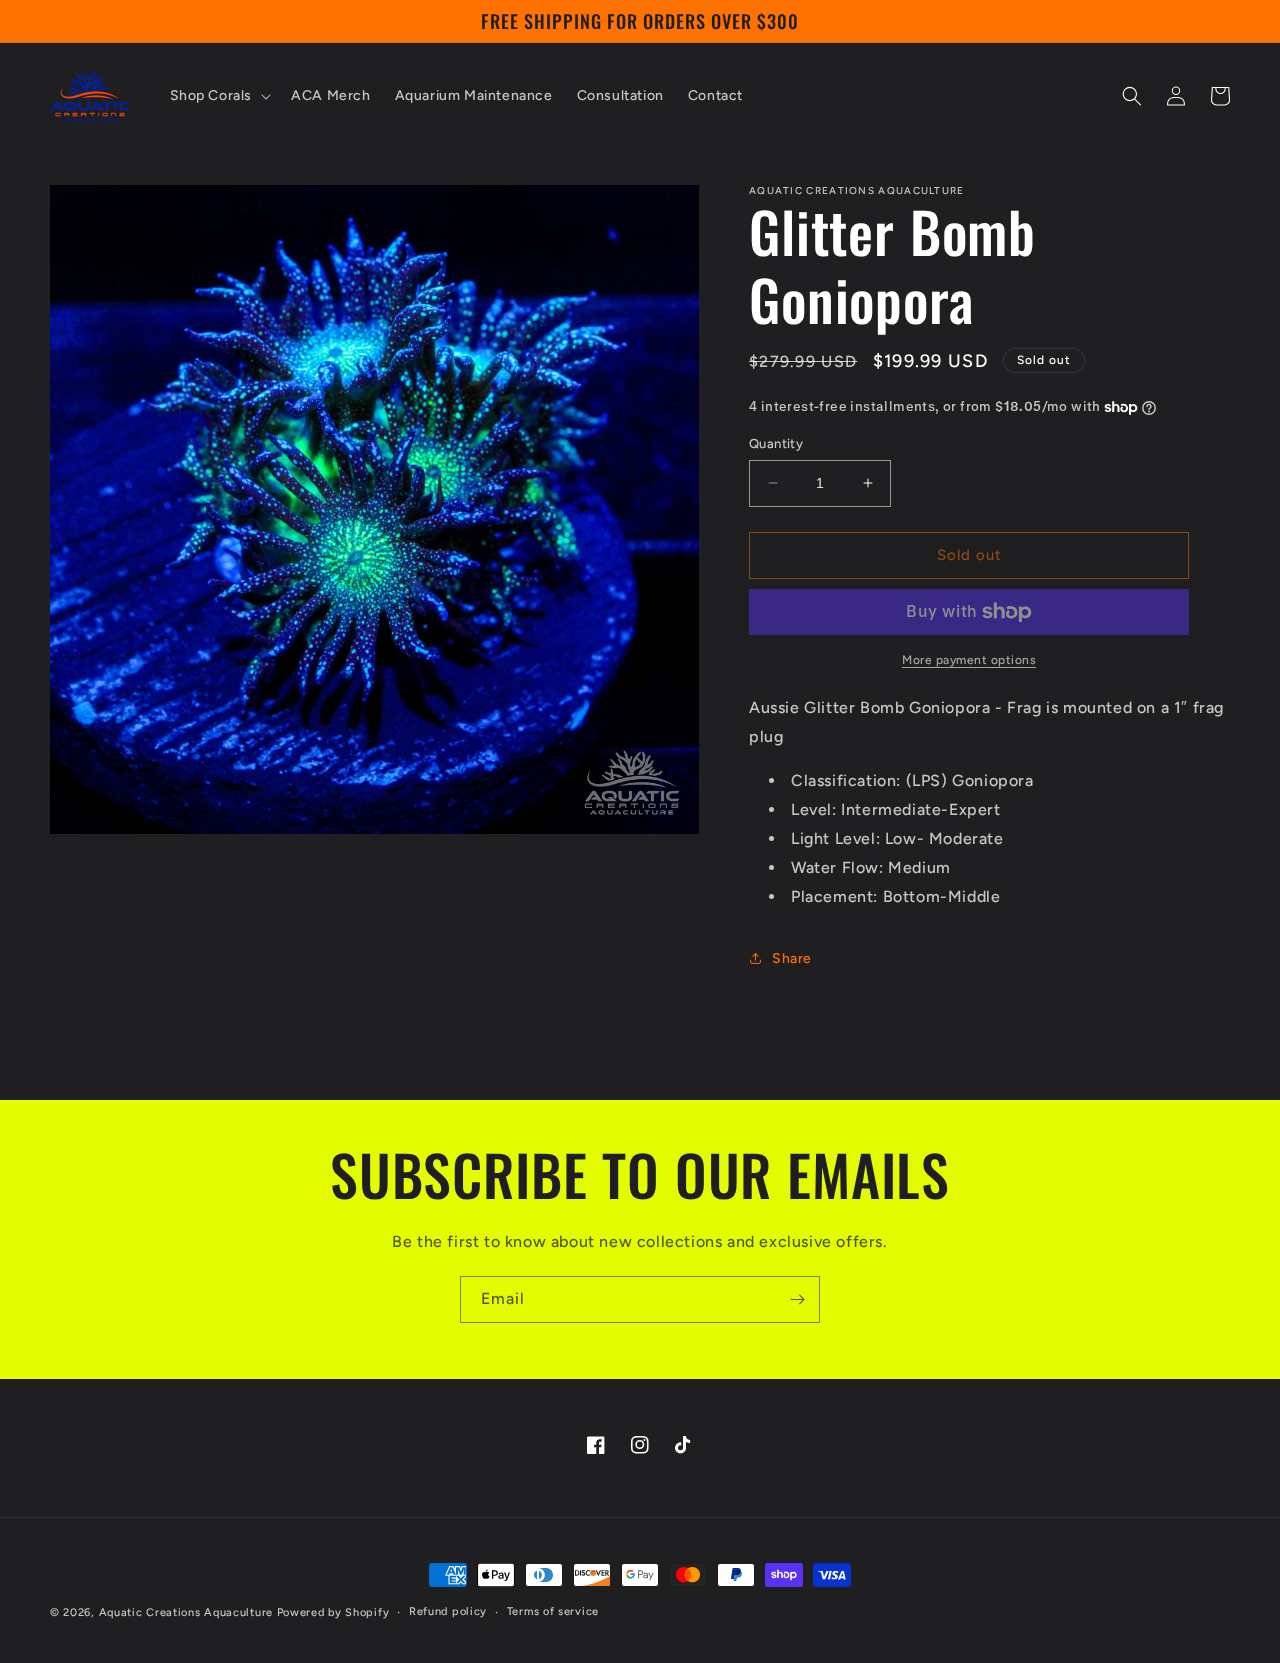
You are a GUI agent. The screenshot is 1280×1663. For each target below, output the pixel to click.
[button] (219, 96)
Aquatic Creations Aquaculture (186, 1612)
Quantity (776, 443)
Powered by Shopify (333, 1612)
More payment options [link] (969, 660)
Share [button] (792, 958)
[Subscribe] (797, 1299)
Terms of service (553, 1611)
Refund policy (448, 1611)
